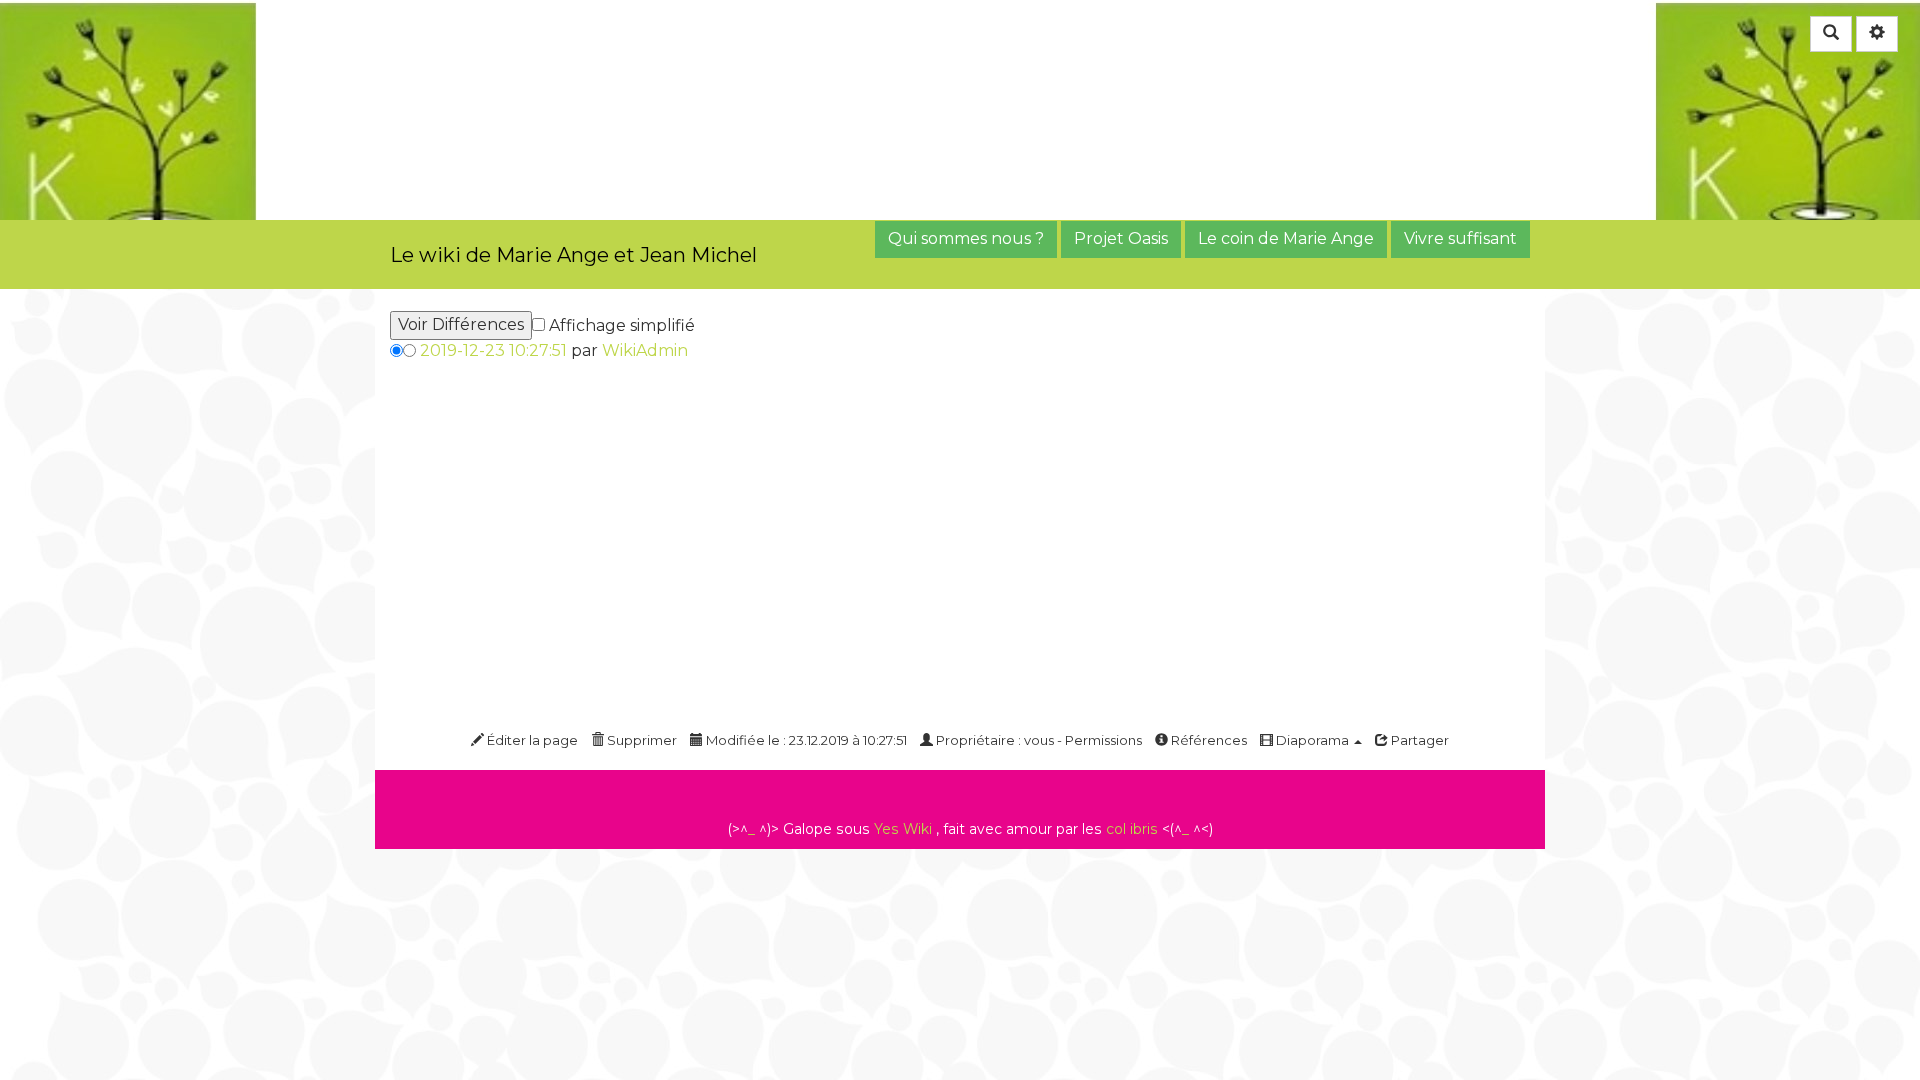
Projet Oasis (1121, 238)
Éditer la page (531, 740)
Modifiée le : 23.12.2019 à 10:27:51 (805, 740)
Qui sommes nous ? (966, 238)
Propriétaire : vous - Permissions (1037, 740)
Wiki (917, 829)
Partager (1418, 740)
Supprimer (640, 740)
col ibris (1132, 829)
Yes (886, 829)
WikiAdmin (645, 350)
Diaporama (1312, 740)
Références (1207, 740)
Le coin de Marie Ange (1286, 238)
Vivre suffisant (1460, 238)
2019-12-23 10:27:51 (493, 350)
